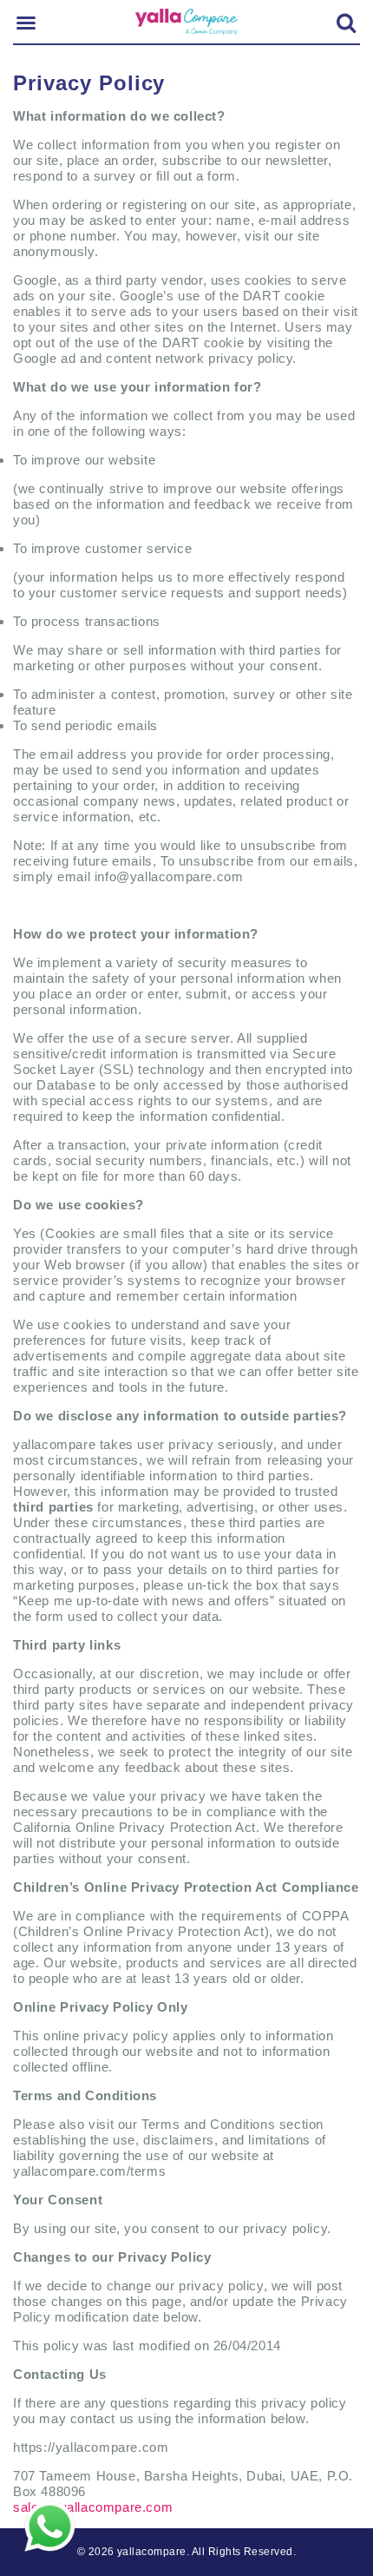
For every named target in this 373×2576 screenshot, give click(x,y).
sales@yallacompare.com (93, 2507)
